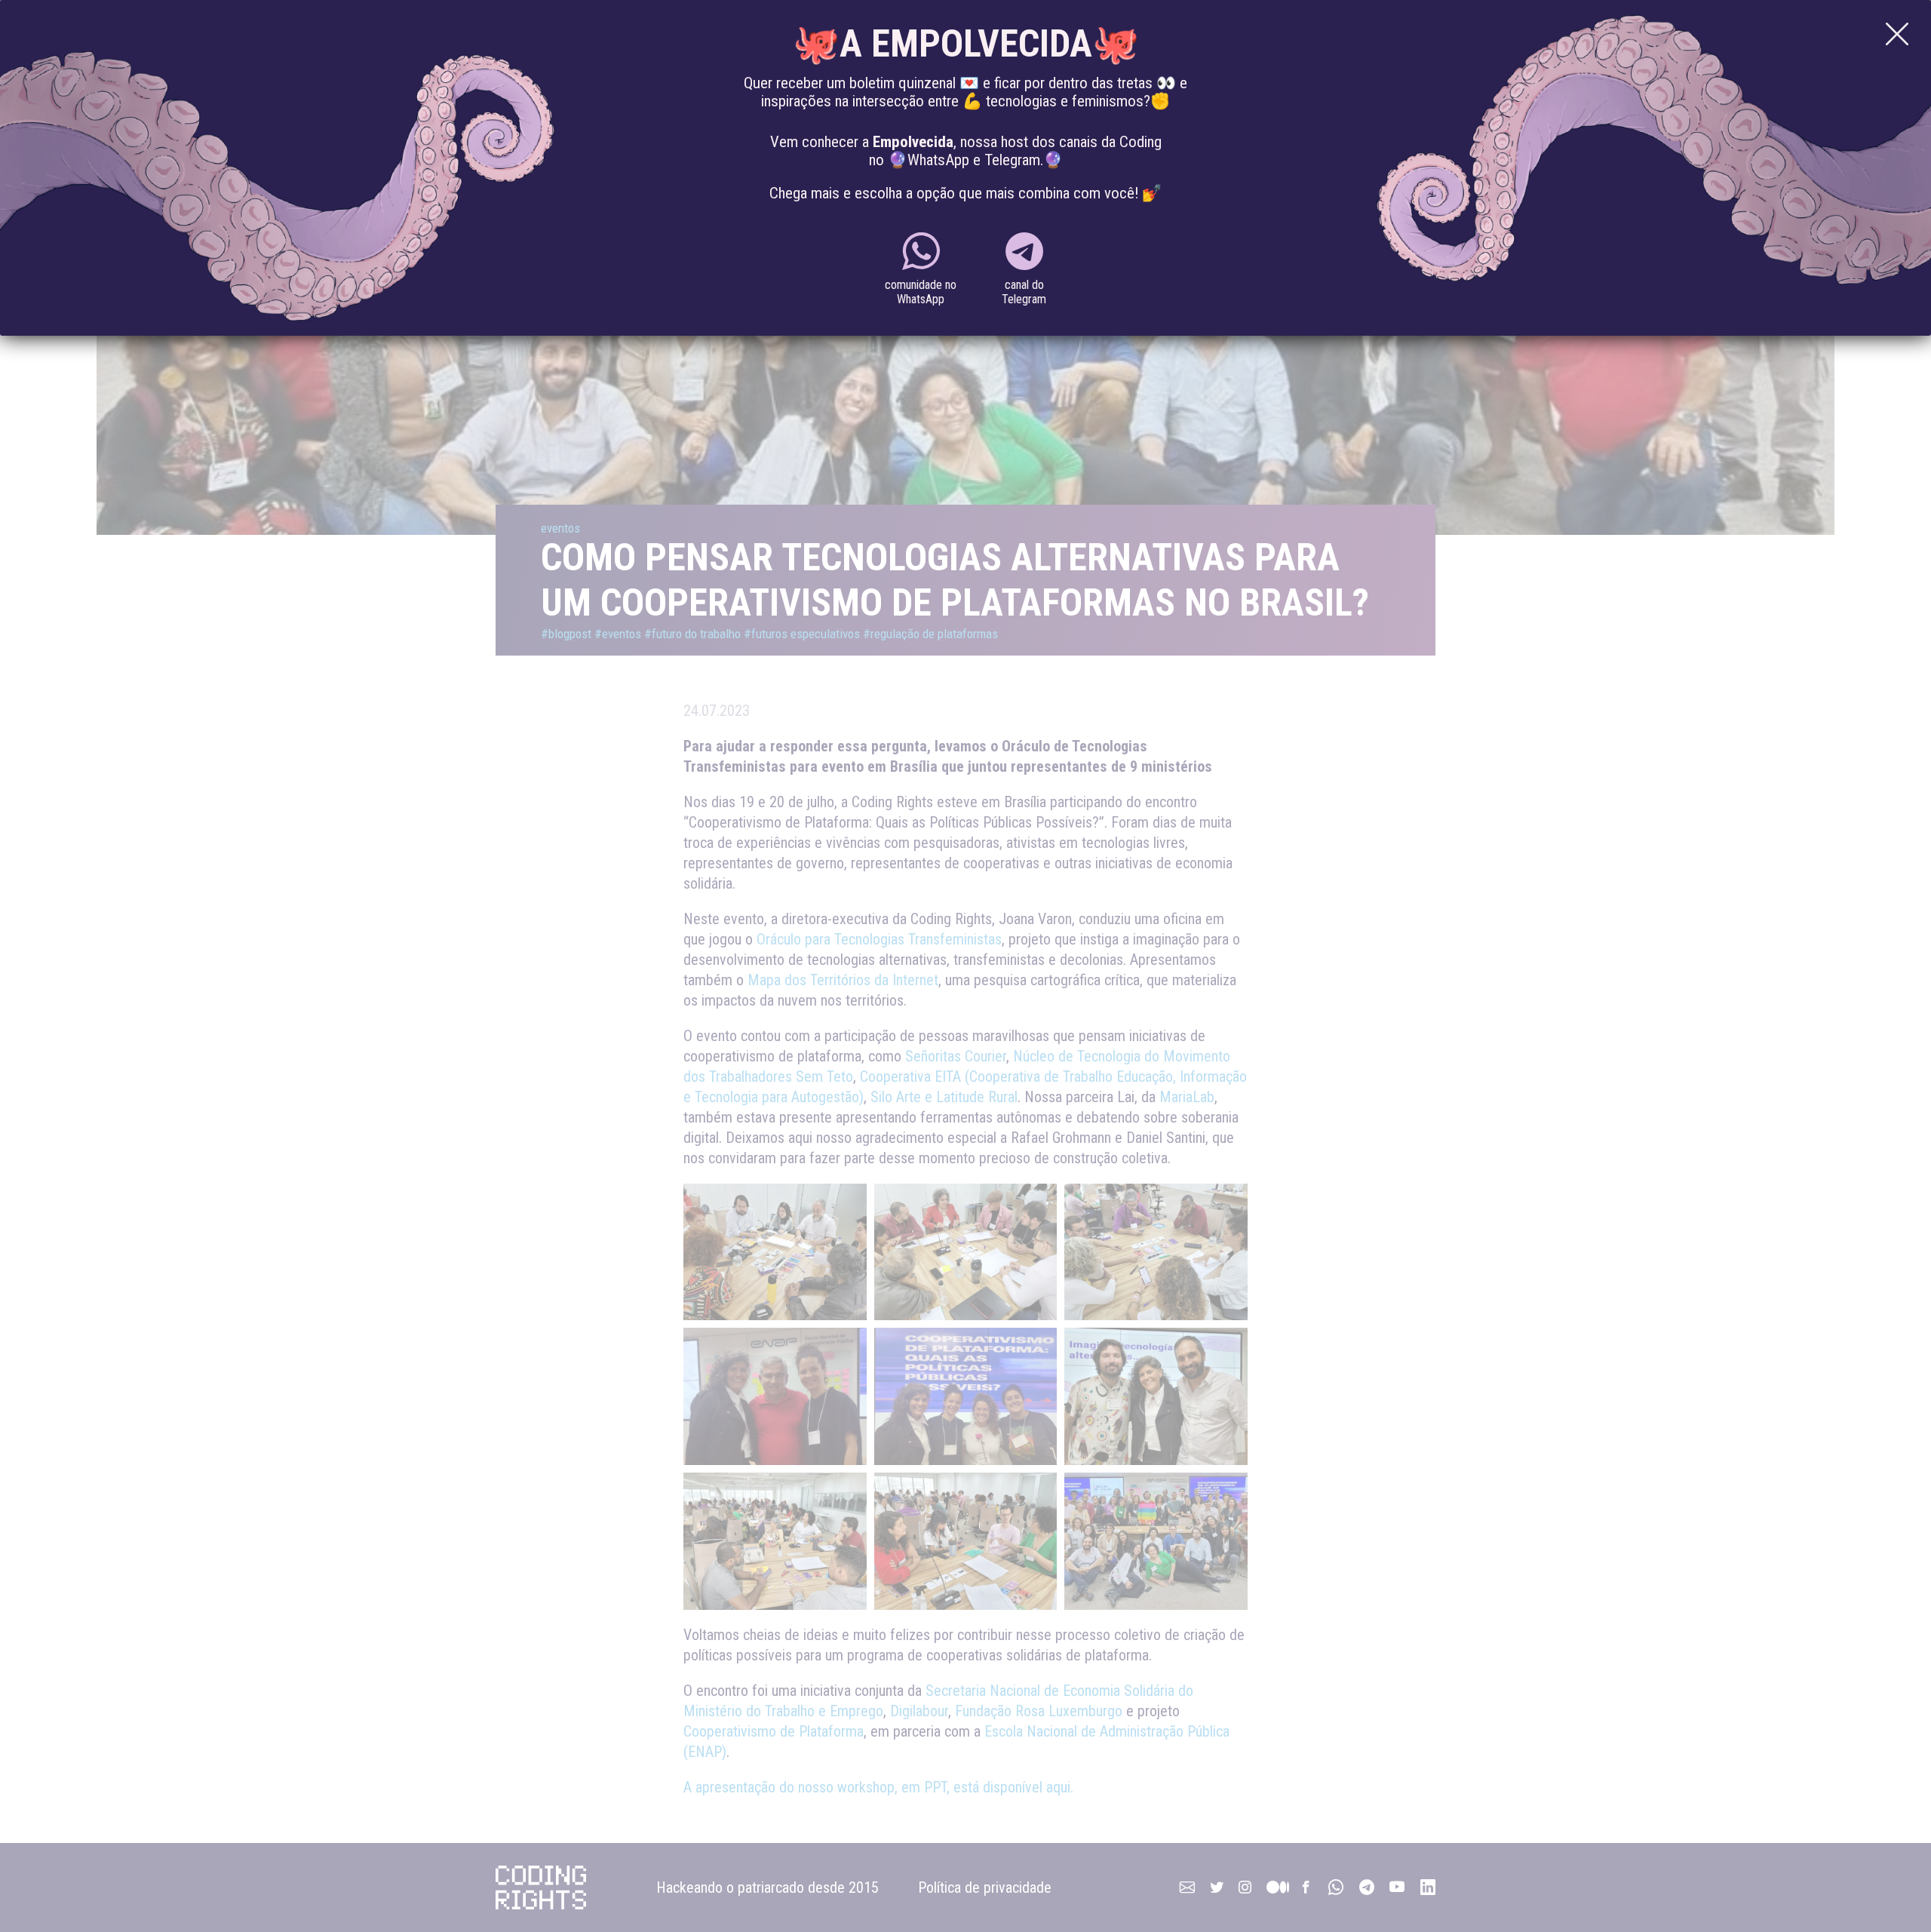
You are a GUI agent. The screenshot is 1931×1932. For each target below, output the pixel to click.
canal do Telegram (1024, 292)
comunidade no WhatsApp (921, 292)
